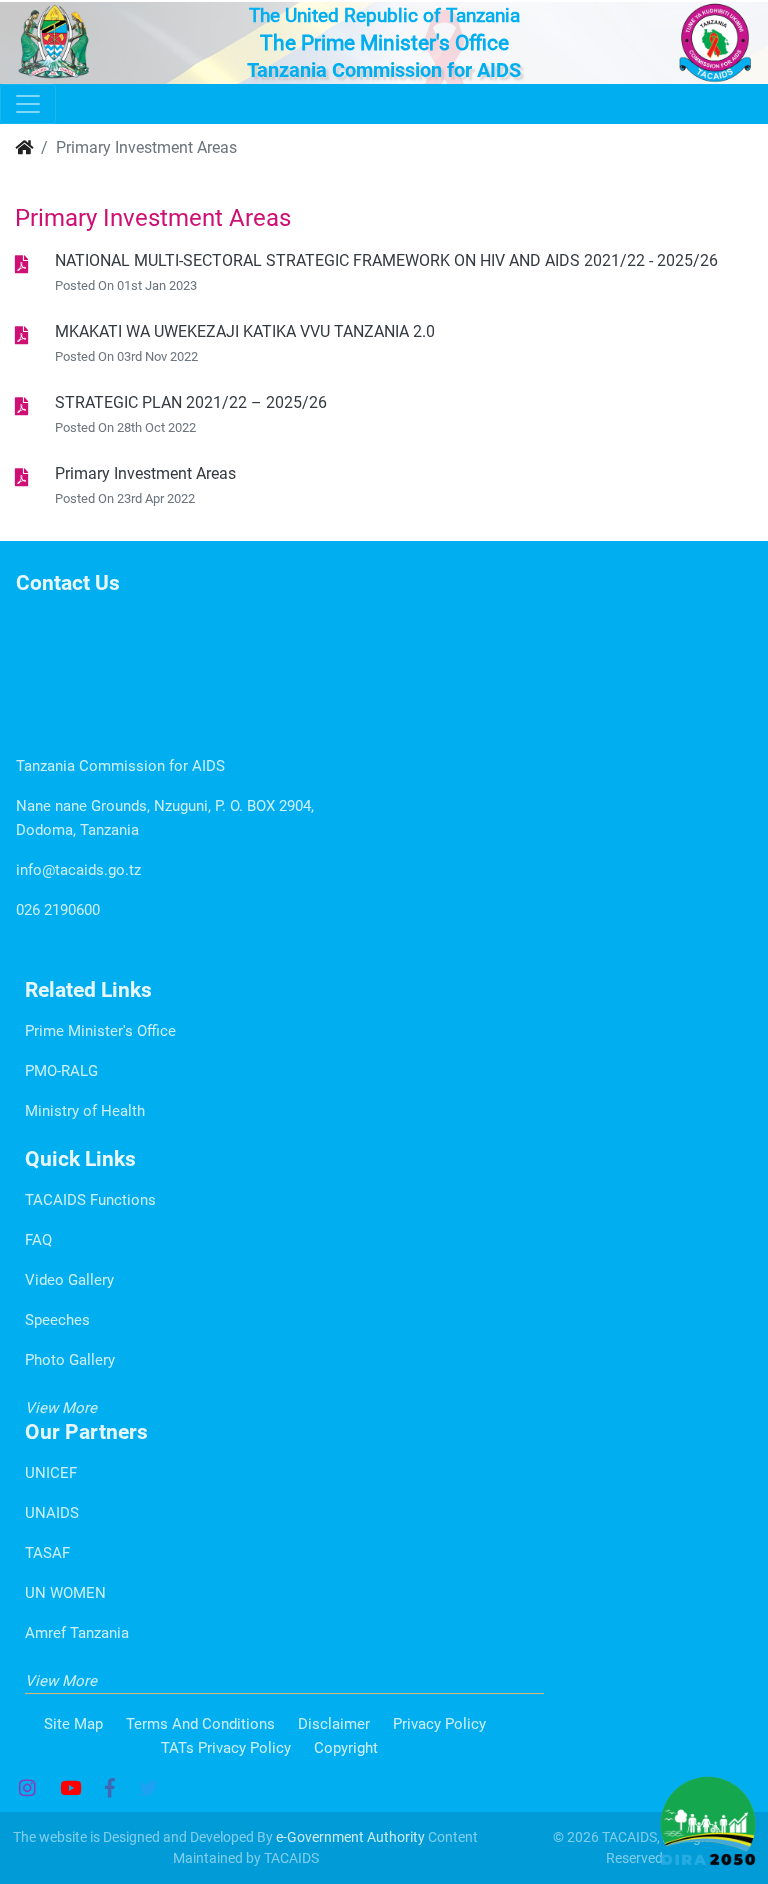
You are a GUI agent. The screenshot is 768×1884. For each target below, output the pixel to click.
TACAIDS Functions (90, 1200)
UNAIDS (52, 1513)
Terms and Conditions (200, 1724)
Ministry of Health (85, 1111)
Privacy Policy (439, 1724)
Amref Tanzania (77, 1633)
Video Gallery (69, 1280)
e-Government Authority (350, 1837)
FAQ (38, 1240)
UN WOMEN (65, 1593)
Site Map (73, 1724)
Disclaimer (334, 1724)
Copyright (346, 1748)
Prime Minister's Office (100, 1031)
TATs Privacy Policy (226, 1748)
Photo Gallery (70, 1360)
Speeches (57, 1320)
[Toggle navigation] (28, 104)
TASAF (47, 1553)
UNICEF (51, 1473)
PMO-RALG (61, 1071)
